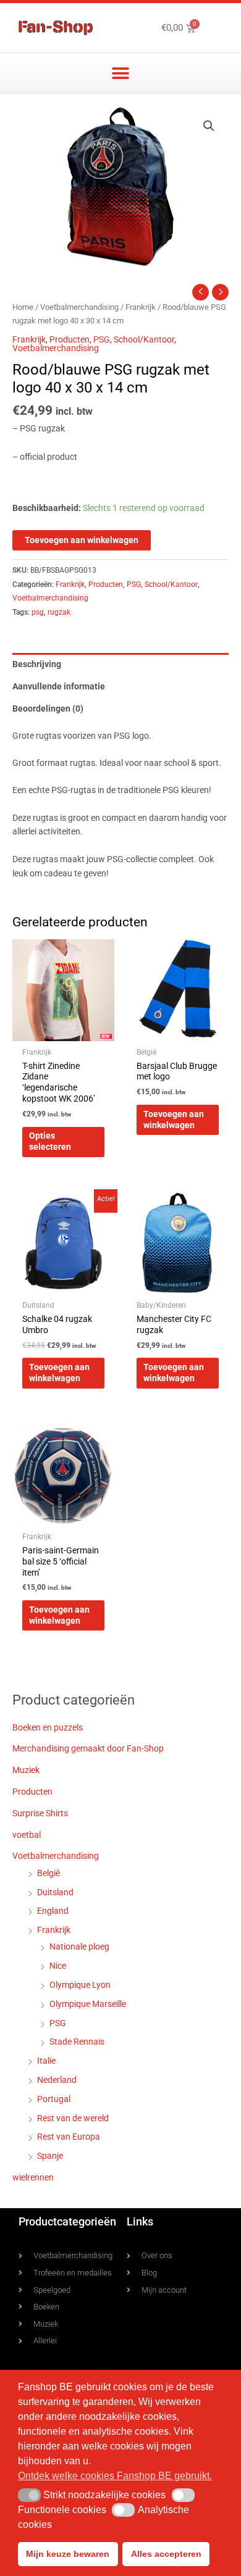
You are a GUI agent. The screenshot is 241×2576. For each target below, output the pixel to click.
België (49, 1873)
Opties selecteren (50, 1141)
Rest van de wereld (73, 2118)
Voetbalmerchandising (79, 307)
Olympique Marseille (88, 2004)
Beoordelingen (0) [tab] (48, 708)
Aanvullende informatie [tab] (59, 686)
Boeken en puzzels (48, 1727)
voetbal (27, 1835)
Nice (58, 1966)
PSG (102, 339)
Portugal (54, 2099)
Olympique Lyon (80, 1985)
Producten (70, 339)
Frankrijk (141, 307)
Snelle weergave (63, 1031)
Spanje (50, 2156)
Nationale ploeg (79, 1947)
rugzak (59, 612)
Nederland (57, 2080)
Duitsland (55, 1892)
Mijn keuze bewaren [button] (68, 2554)
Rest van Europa (69, 2137)
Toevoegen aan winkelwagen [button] (174, 1120)
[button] (121, 73)
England (53, 1911)
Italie (46, 2061)
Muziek (26, 1770)
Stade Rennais (77, 2042)
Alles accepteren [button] (166, 2554)
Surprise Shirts (40, 1813)
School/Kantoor (144, 339)
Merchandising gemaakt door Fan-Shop (88, 1748)
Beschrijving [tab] (37, 664)
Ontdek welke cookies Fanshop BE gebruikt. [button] (115, 2476)
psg (38, 612)
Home (23, 307)
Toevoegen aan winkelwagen (82, 540)
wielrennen (33, 2177)
